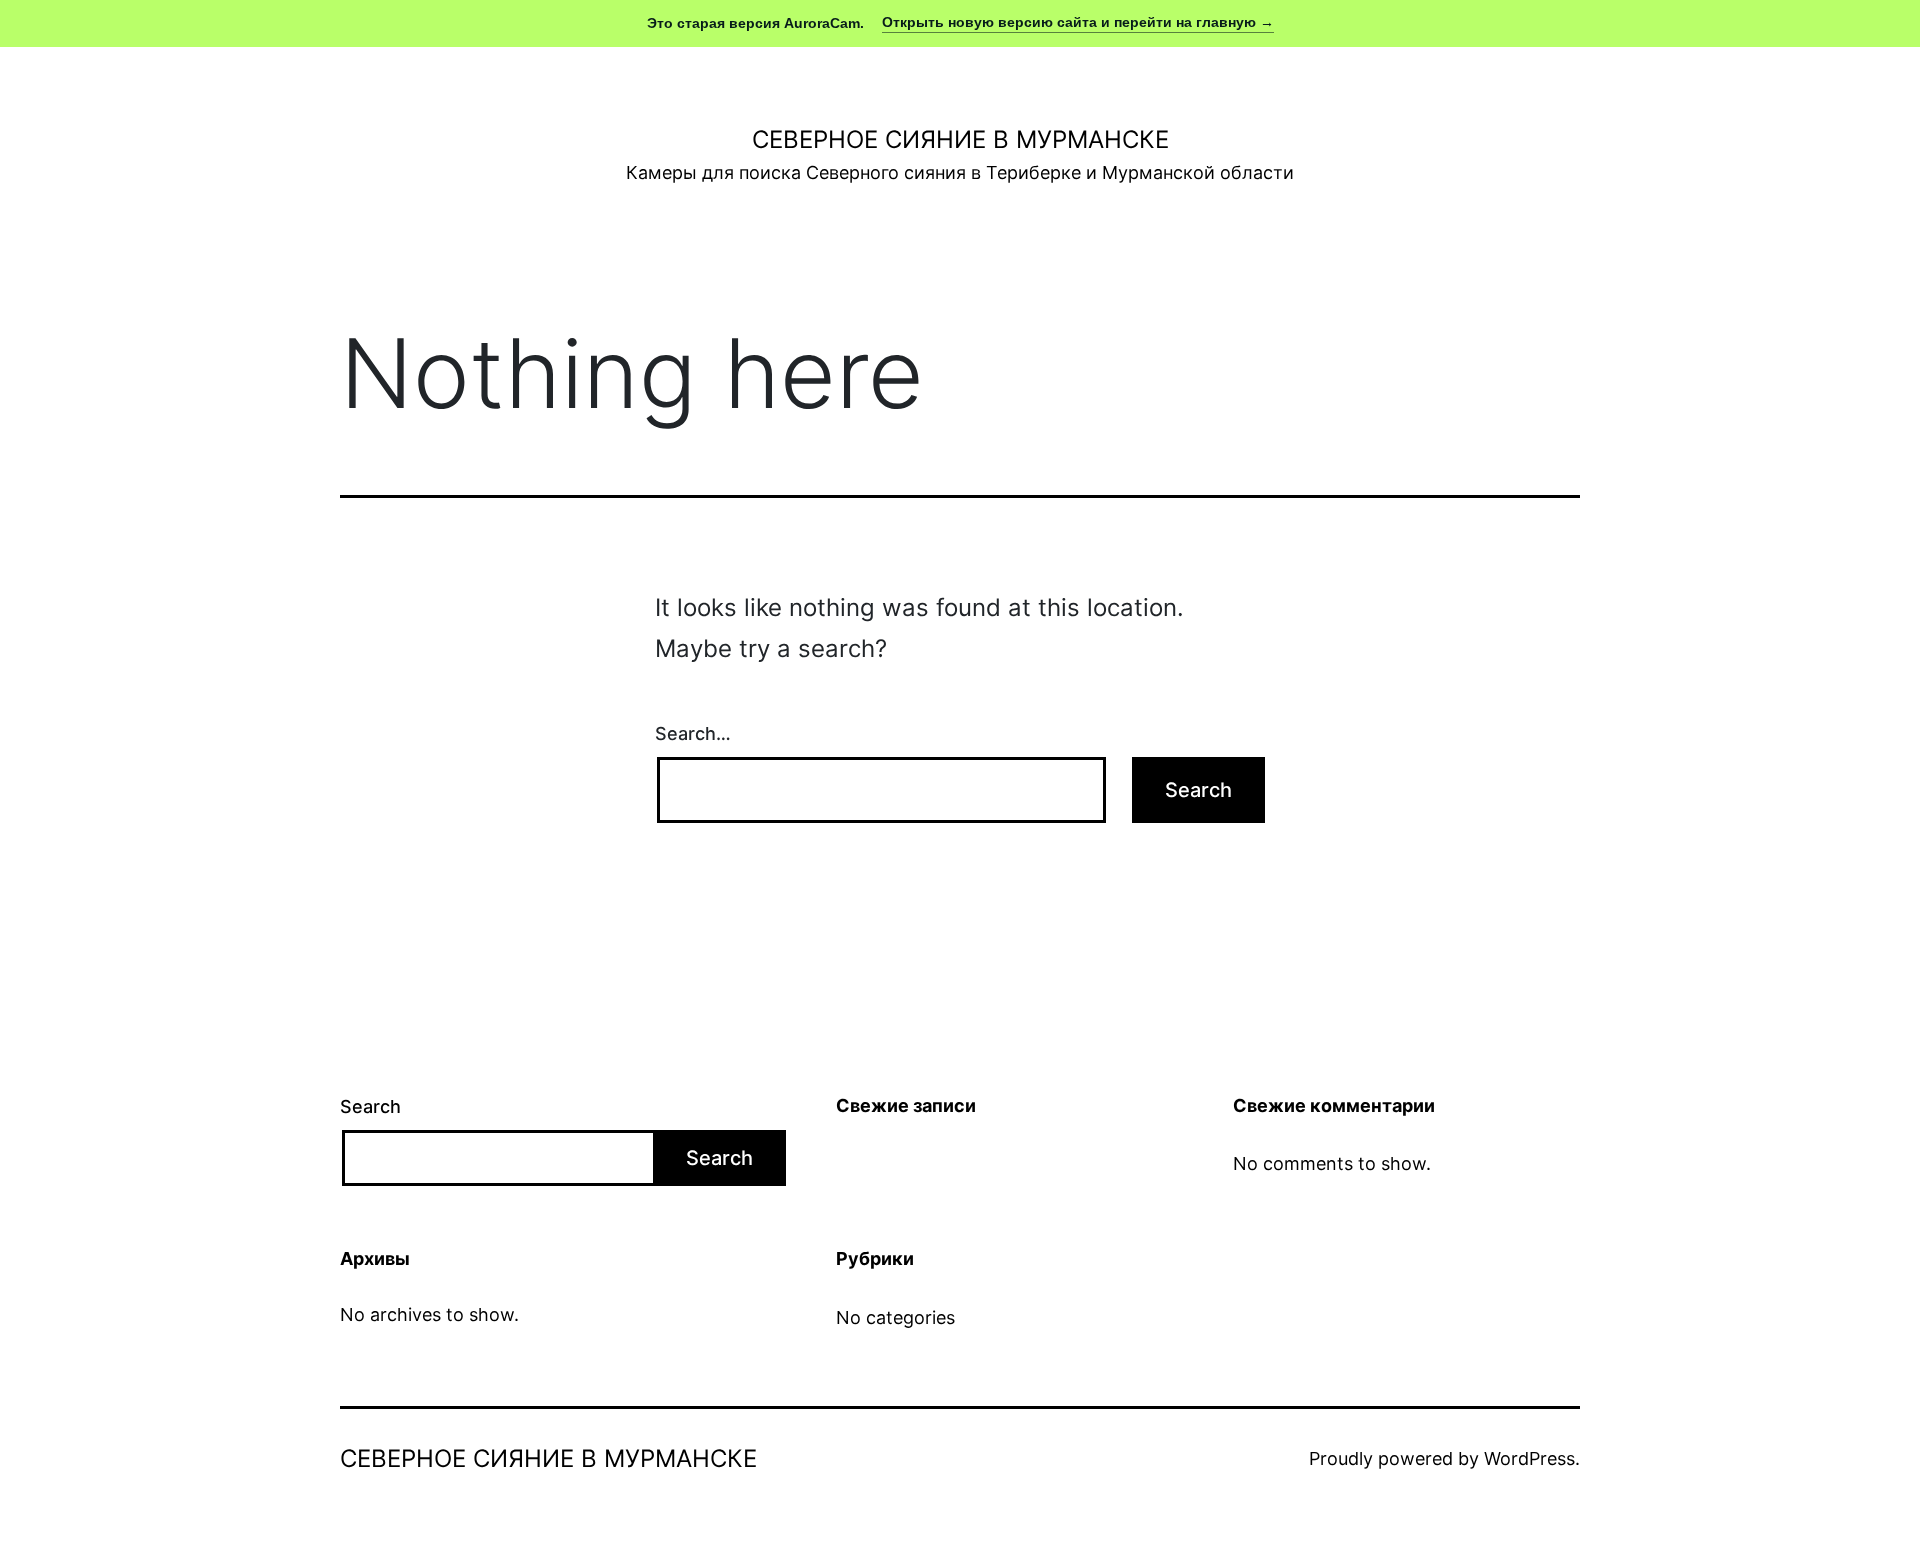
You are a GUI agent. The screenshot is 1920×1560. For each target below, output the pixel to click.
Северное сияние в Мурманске (960, 139)
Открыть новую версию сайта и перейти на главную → (1078, 22)
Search (370, 1106)
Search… (693, 733)
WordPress (1529, 1458)
